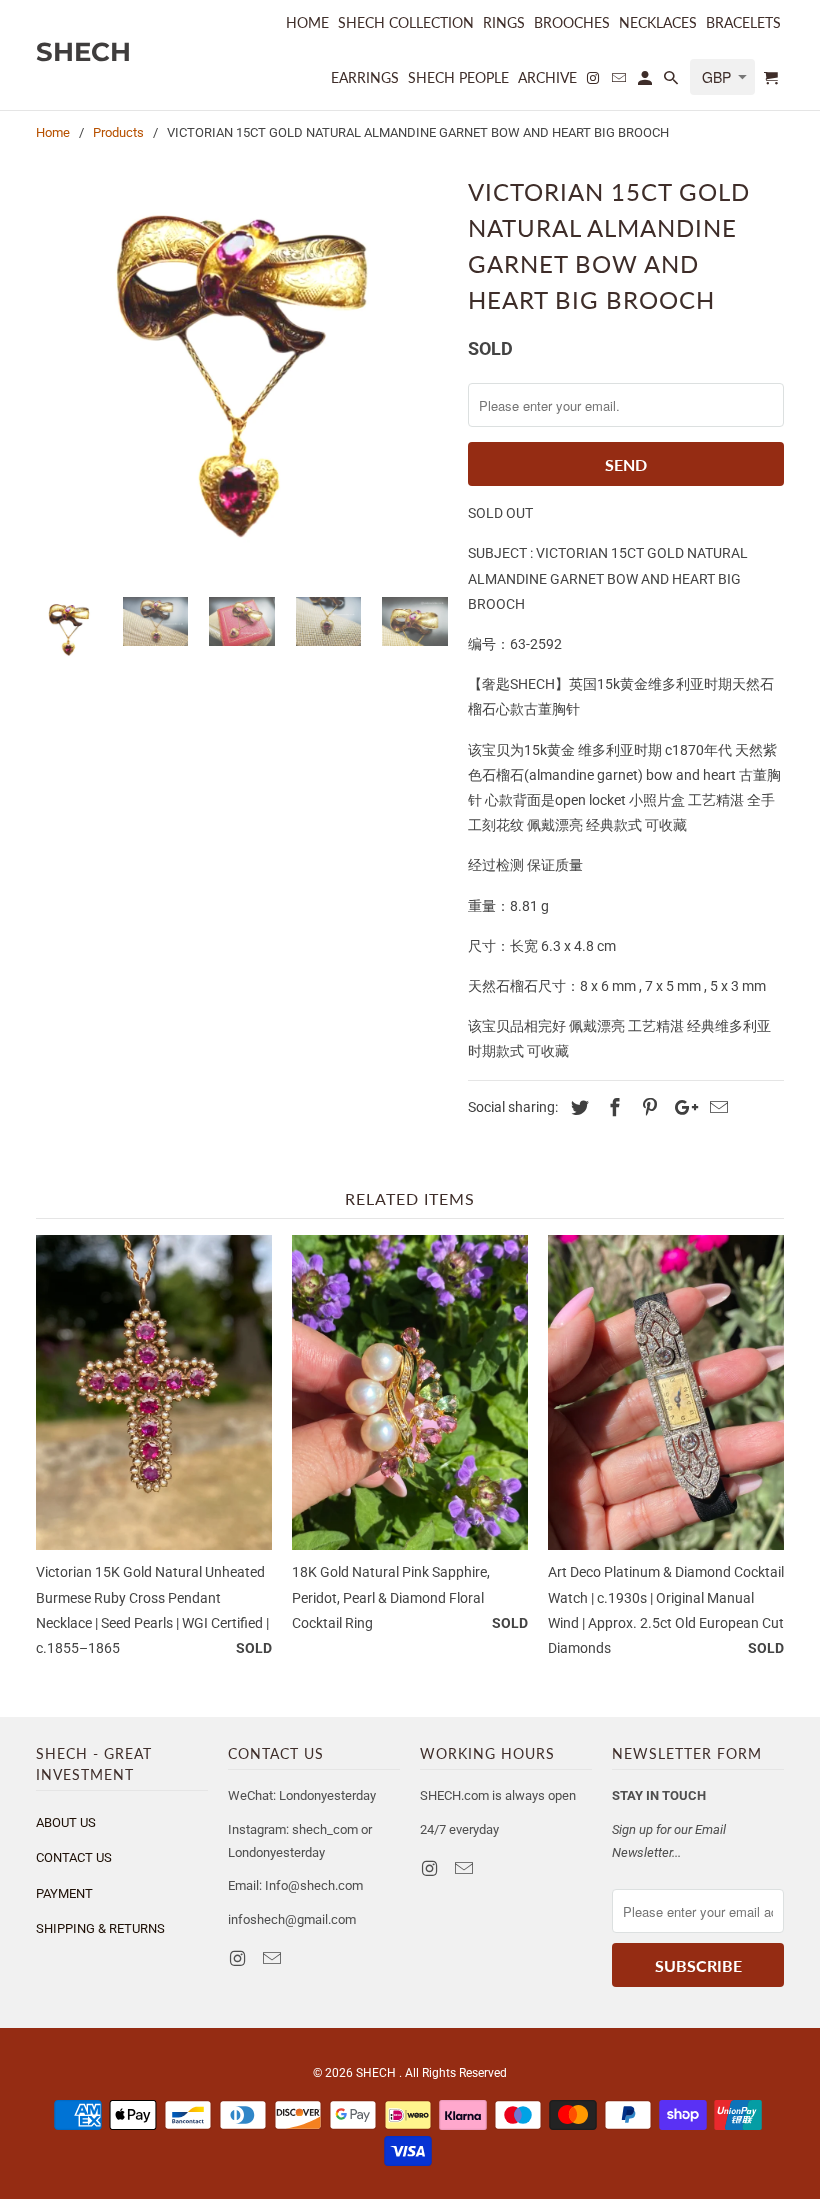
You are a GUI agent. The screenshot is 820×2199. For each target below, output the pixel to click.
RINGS (504, 23)
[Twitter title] (577, 1107)
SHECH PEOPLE (458, 78)
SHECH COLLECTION (406, 23)
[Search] (672, 82)
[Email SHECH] (274, 1958)
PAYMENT (64, 1893)
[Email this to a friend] (716, 1107)
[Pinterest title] (647, 1107)
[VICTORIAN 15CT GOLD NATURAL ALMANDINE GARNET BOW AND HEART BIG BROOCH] (242, 376)
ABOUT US (66, 1822)
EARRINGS (365, 78)
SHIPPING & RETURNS (100, 1928)
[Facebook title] (612, 1107)
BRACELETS (743, 23)
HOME (307, 23)
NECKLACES (658, 23)
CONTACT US (74, 1857)
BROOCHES (572, 23)
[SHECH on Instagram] (239, 1958)
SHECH (377, 2073)
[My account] (646, 82)
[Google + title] (681, 1107)
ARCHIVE (547, 78)
